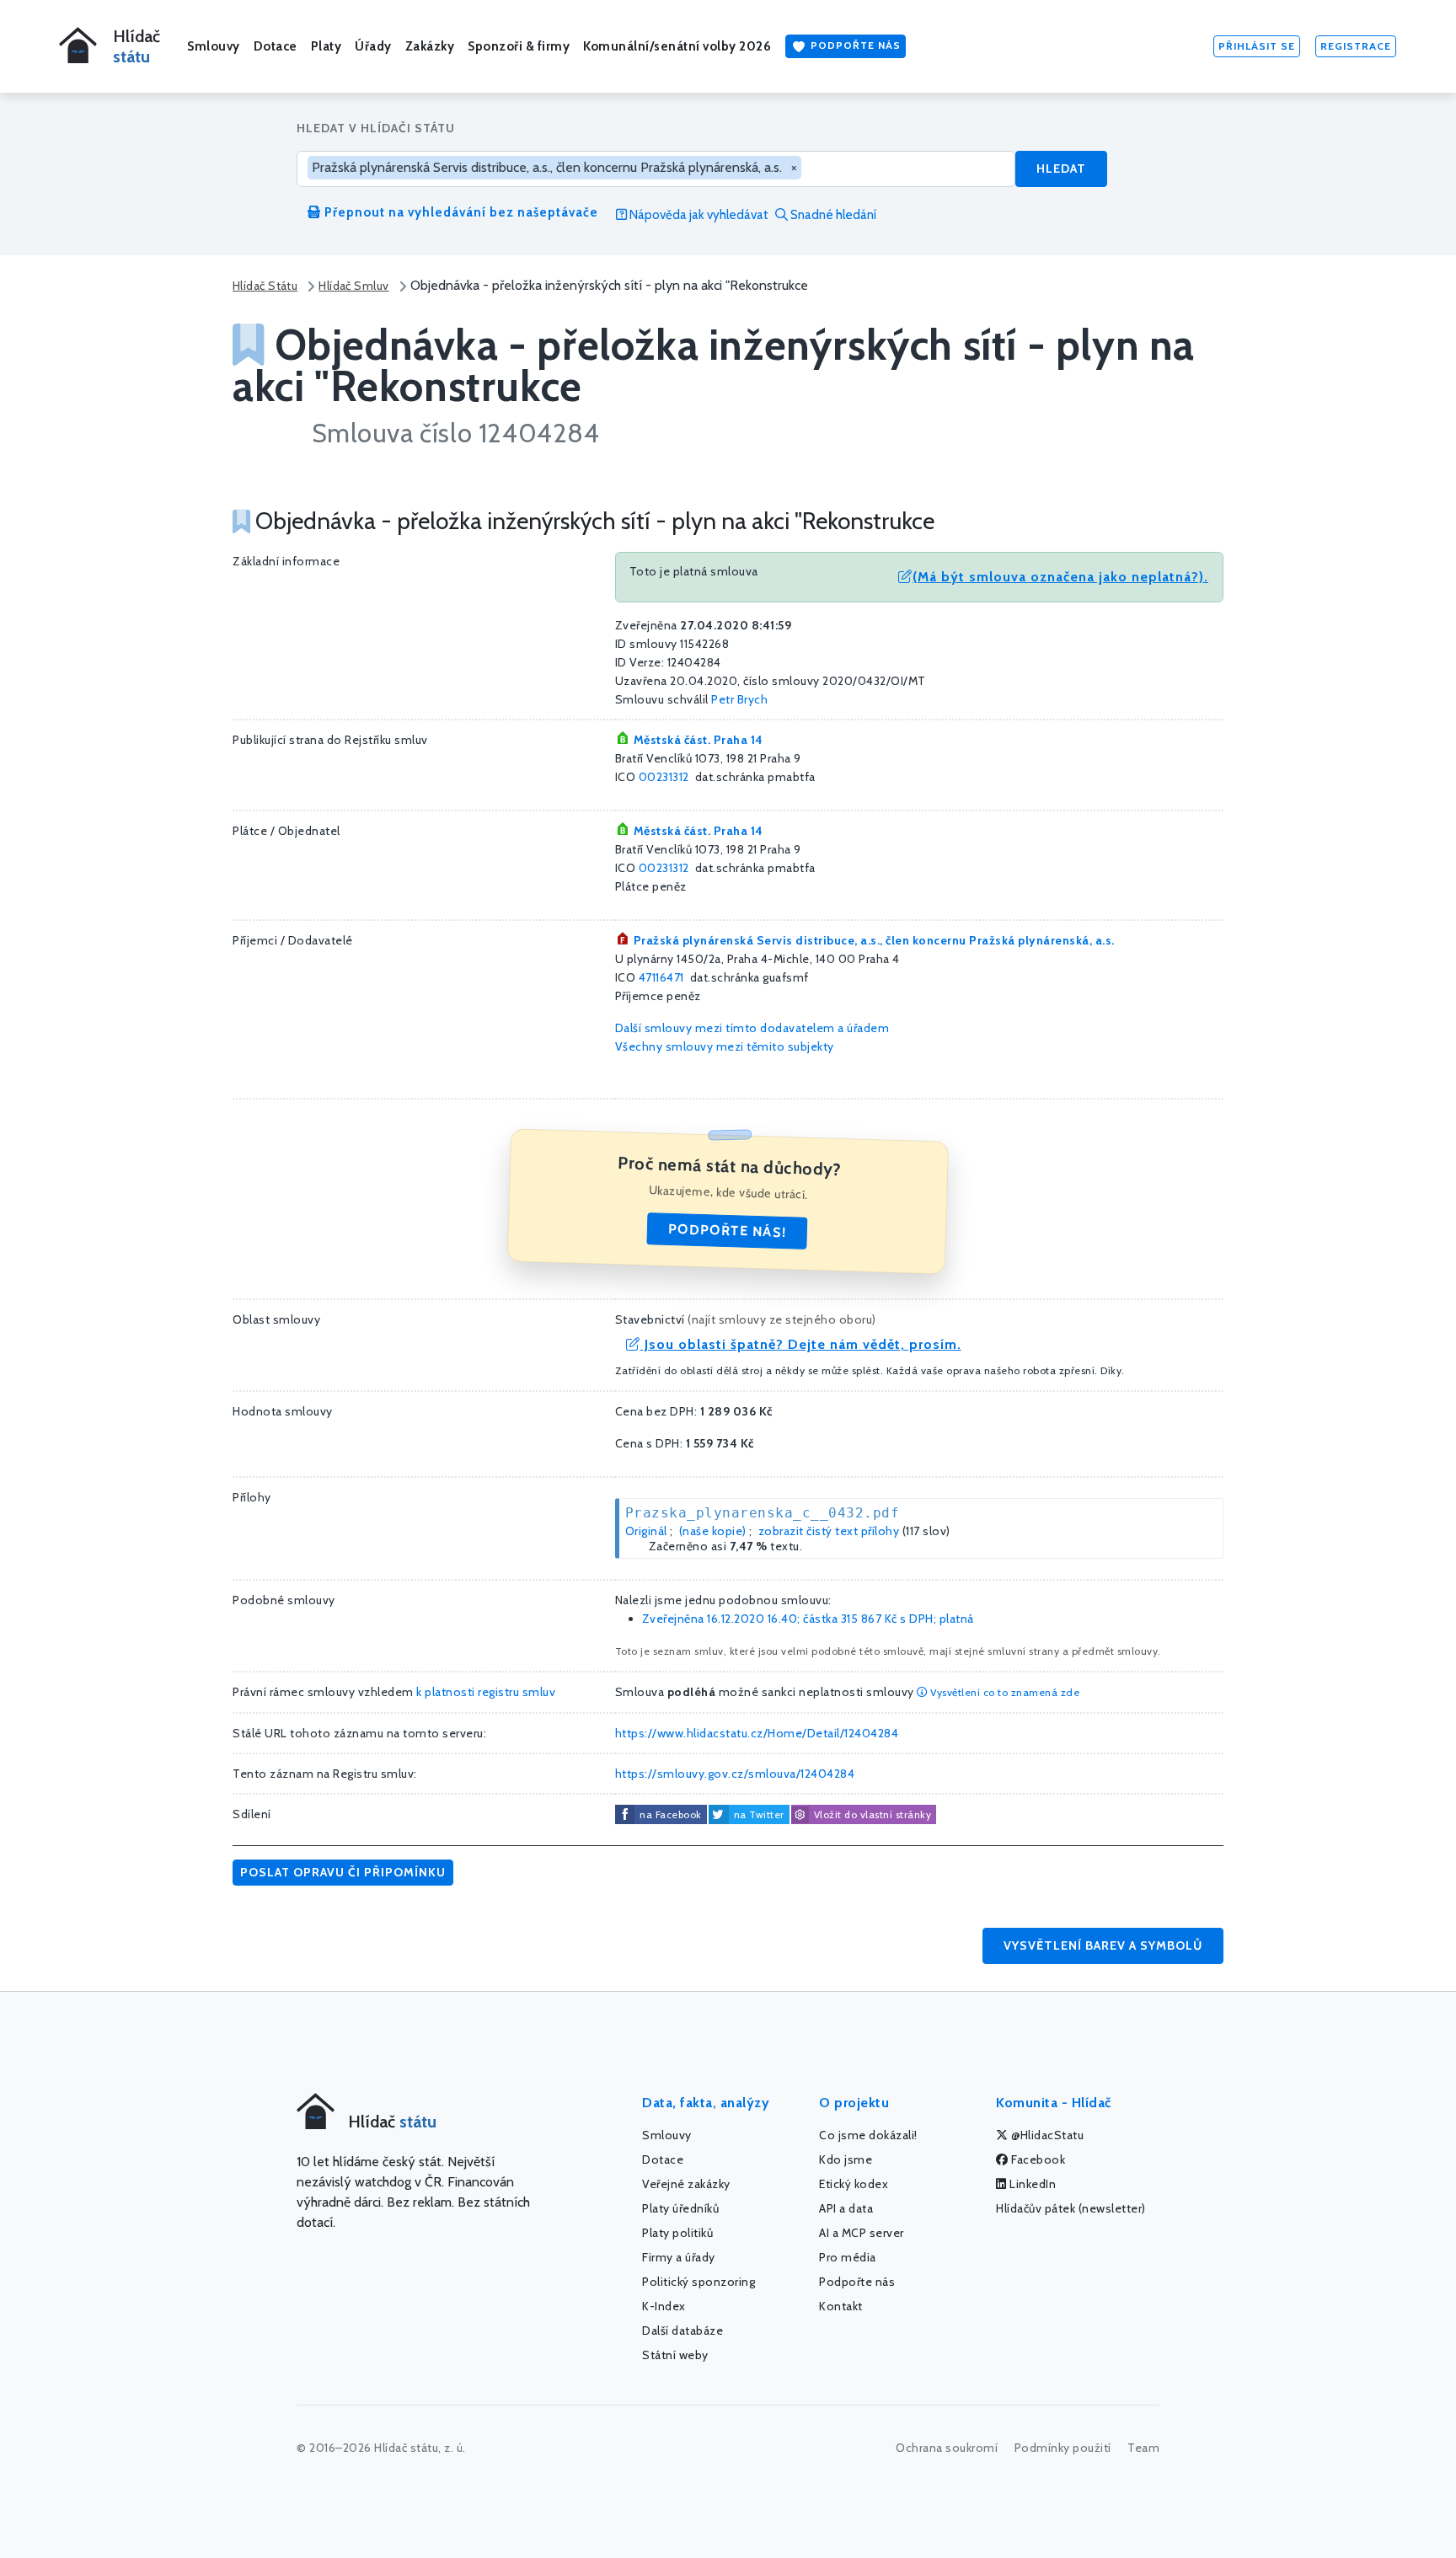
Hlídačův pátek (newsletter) (1071, 2208)
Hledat (1061, 169)
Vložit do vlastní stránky (873, 1814)
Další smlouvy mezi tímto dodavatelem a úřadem (752, 1028)
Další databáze (682, 2331)
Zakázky (430, 46)
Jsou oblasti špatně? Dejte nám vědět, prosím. (801, 1344)
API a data (846, 2208)
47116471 (661, 977)
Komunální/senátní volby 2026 (677, 46)
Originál (646, 1531)
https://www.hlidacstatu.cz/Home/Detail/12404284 (757, 1733)
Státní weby (675, 2355)
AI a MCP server (862, 2233)
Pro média (848, 2257)
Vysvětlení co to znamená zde (1004, 1692)
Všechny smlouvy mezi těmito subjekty (725, 1046)
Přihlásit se (1257, 46)
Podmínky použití (1063, 2448)
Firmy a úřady (679, 2257)
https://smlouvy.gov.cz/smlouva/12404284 (735, 1774)
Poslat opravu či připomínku (343, 1872)
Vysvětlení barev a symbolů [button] (1103, 1945)
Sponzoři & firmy (519, 46)
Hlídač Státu (265, 286)
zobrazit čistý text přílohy (829, 1531)
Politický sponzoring (699, 2282)
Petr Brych (739, 699)
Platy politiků (677, 2233)
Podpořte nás (854, 45)
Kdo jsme (846, 2159)
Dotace (276, 46)
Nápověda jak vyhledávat (698, 215)
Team (1143, 2448)
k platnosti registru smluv (486, 1692)
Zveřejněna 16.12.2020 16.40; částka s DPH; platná (808, 1619)
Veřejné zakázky (686, 2184)
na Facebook (671, 1814)
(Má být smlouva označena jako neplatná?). (1060, 577)
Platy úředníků (680, 2208)
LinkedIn (1032, 2184)
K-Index (664, 2306)
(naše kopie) (713, 1531)
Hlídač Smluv (353, 286)
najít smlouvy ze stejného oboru (782, 1319)
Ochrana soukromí (947, 2448)
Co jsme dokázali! (868, 2135)
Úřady (373, 46)
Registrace (1356, 46)
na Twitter (759, 1814)
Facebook (1037, 2159)
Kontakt (841, 2306)
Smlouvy (214, 46)
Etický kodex (854, 2184)
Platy (327, 46)
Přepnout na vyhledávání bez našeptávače (460, 212)
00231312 (664, 777)
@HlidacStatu (1046, 2135)
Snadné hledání (832, 215)
